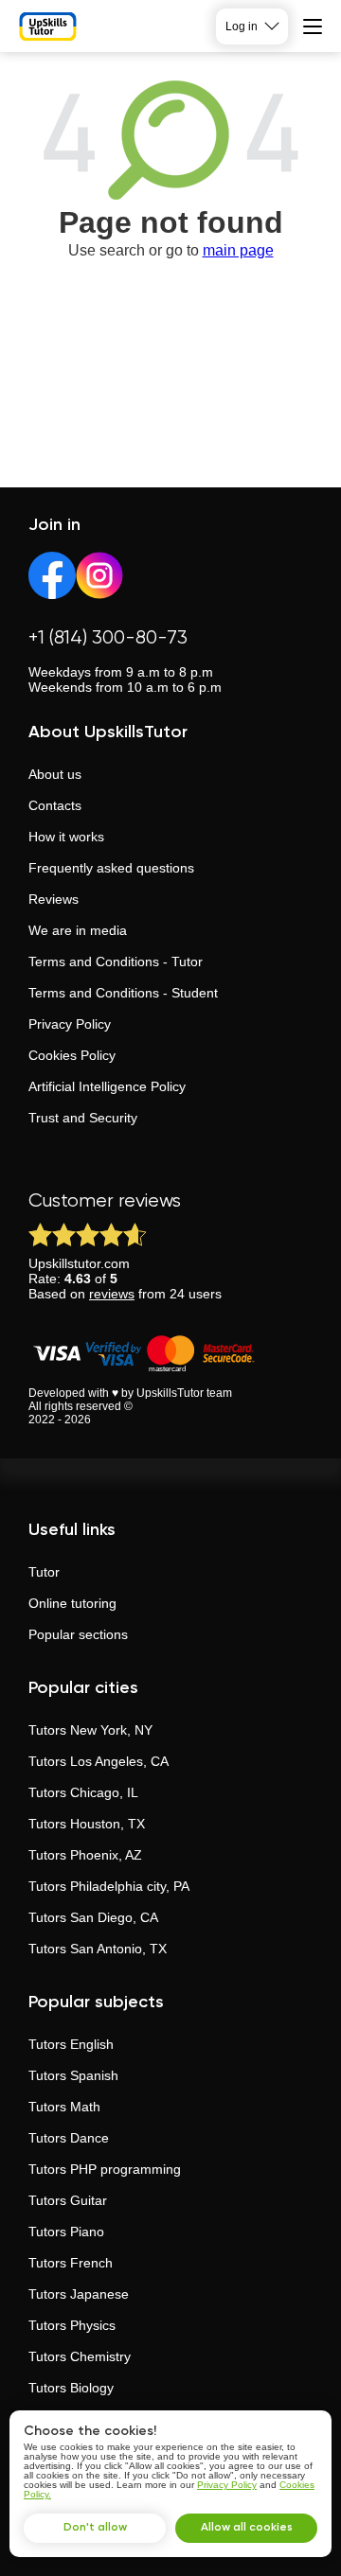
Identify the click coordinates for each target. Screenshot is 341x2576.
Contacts (55, 805)
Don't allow (95, 2528)
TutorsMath (64, 2107)
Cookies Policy (72, 1055)
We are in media (78, 930)
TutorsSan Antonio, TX (98, 1949)
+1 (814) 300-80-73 (108, 638)
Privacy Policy (70, 1024)
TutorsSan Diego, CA (93, 1917)
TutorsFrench (71, 2263)
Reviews (54, 899)
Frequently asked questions (111, 868)
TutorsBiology (71, 2388)
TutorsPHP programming (105, 2169)
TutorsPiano (66, 2232)
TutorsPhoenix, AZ (85, 1855)
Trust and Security (83, 1118)
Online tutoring (72, 1603)
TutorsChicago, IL (83, 1792)
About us (55, 774)
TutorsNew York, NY (90, 1730)
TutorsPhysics (72, 2325)
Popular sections (78, 1634)
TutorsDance (69, 2138)
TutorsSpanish (73, 2075)
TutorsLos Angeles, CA (99, 1761)
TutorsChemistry (80, 2356)
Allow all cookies (247, 2528)
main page (238, 250)
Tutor (44, 1572)
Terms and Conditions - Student (123, 993)
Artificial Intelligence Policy (107, 1086)
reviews (112, 1294)
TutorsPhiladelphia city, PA (109, 1886)
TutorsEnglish (71, 2044)
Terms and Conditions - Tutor (116, 962)
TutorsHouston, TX (87, 1824)
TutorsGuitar (68, 2200)
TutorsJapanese (79, 2294)
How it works (66, 837)
